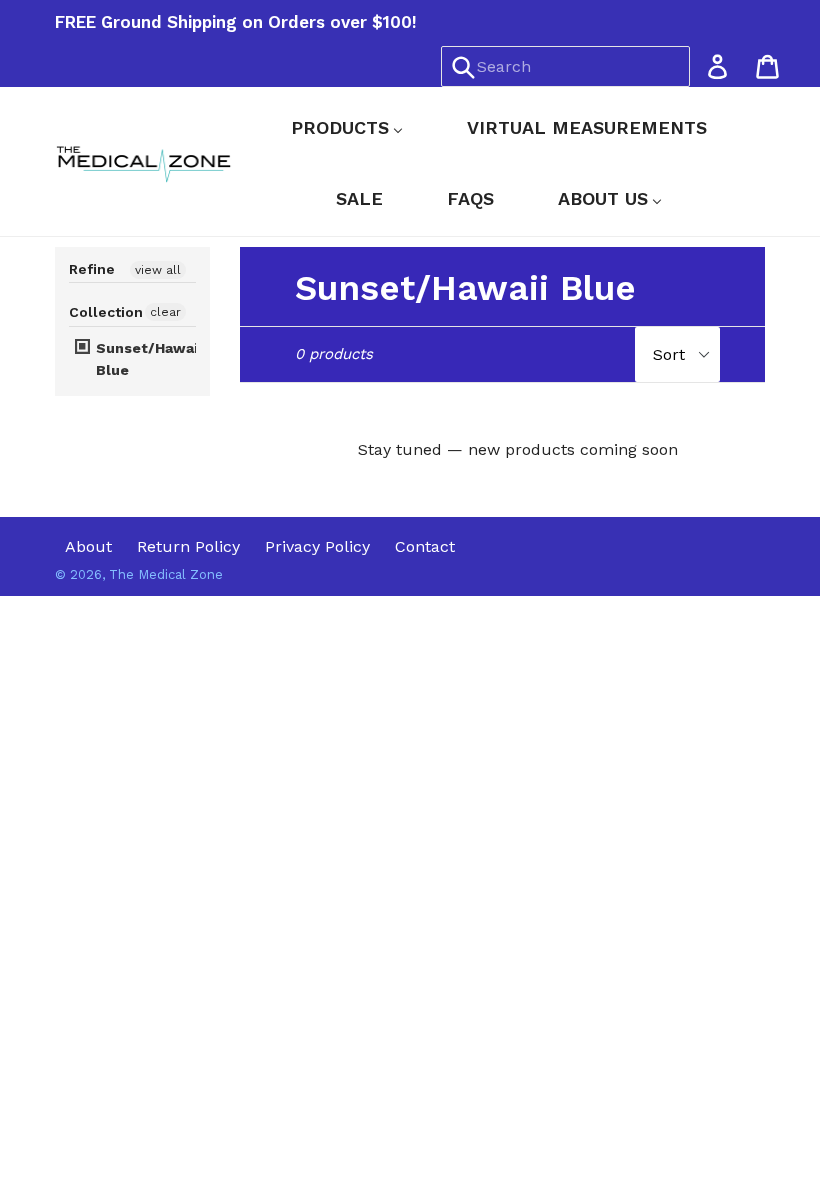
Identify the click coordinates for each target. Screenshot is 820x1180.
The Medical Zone (166, 574)
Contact (425, 546)
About (88, 546)
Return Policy (188, 546)
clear (165, 312)
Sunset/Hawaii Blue (147, 359)
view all (158, 270)
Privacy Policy (317, 546)
